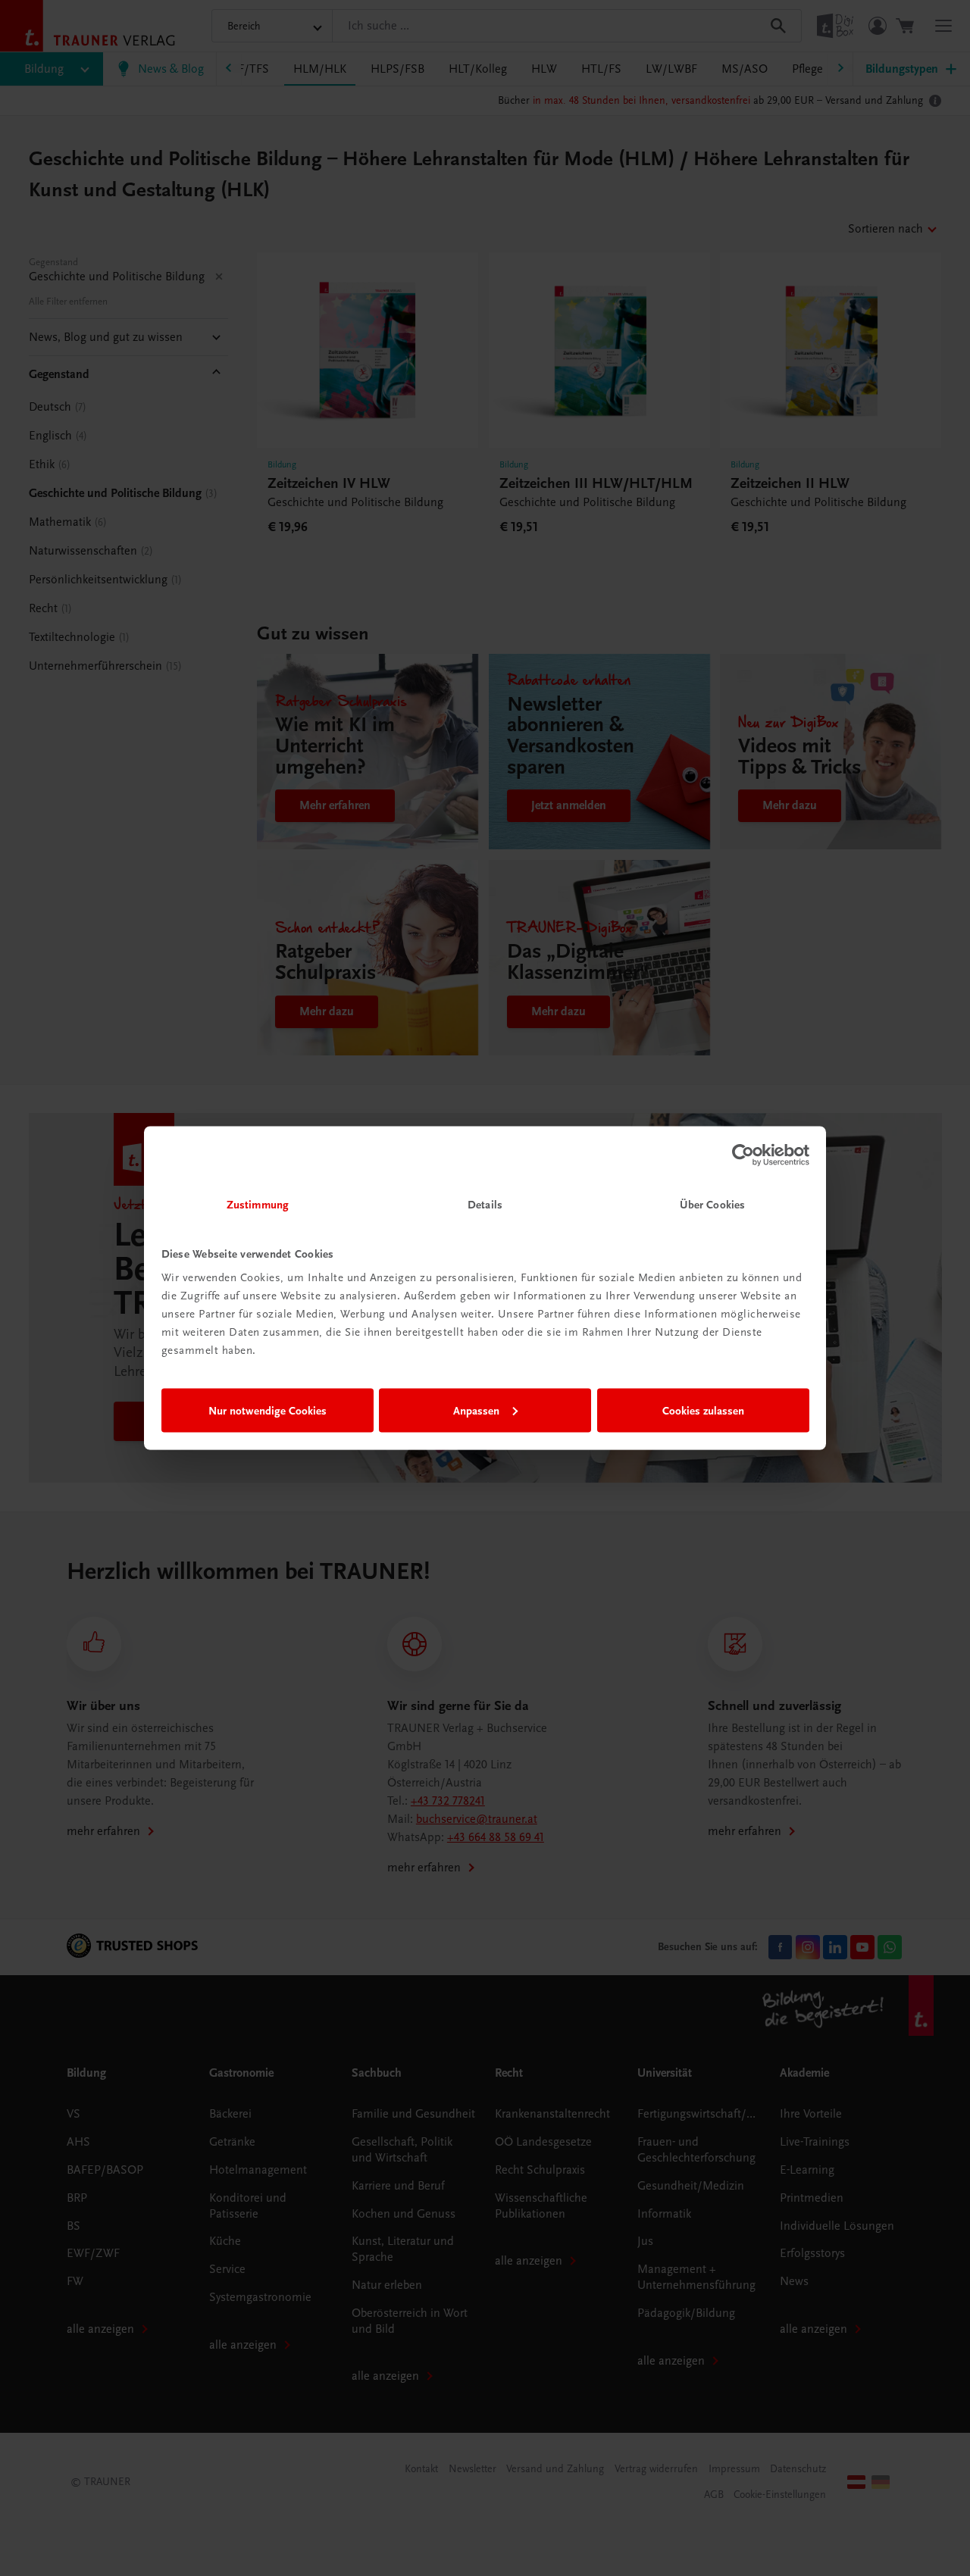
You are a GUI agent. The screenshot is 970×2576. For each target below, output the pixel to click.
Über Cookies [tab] (712, 1205)
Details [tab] (485, 1205)
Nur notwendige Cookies (268, 1410)
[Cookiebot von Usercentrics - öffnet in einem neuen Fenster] (743, 1155)
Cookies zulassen (703, 1410)
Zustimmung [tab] (258, 1205)
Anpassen (476, 1410)
